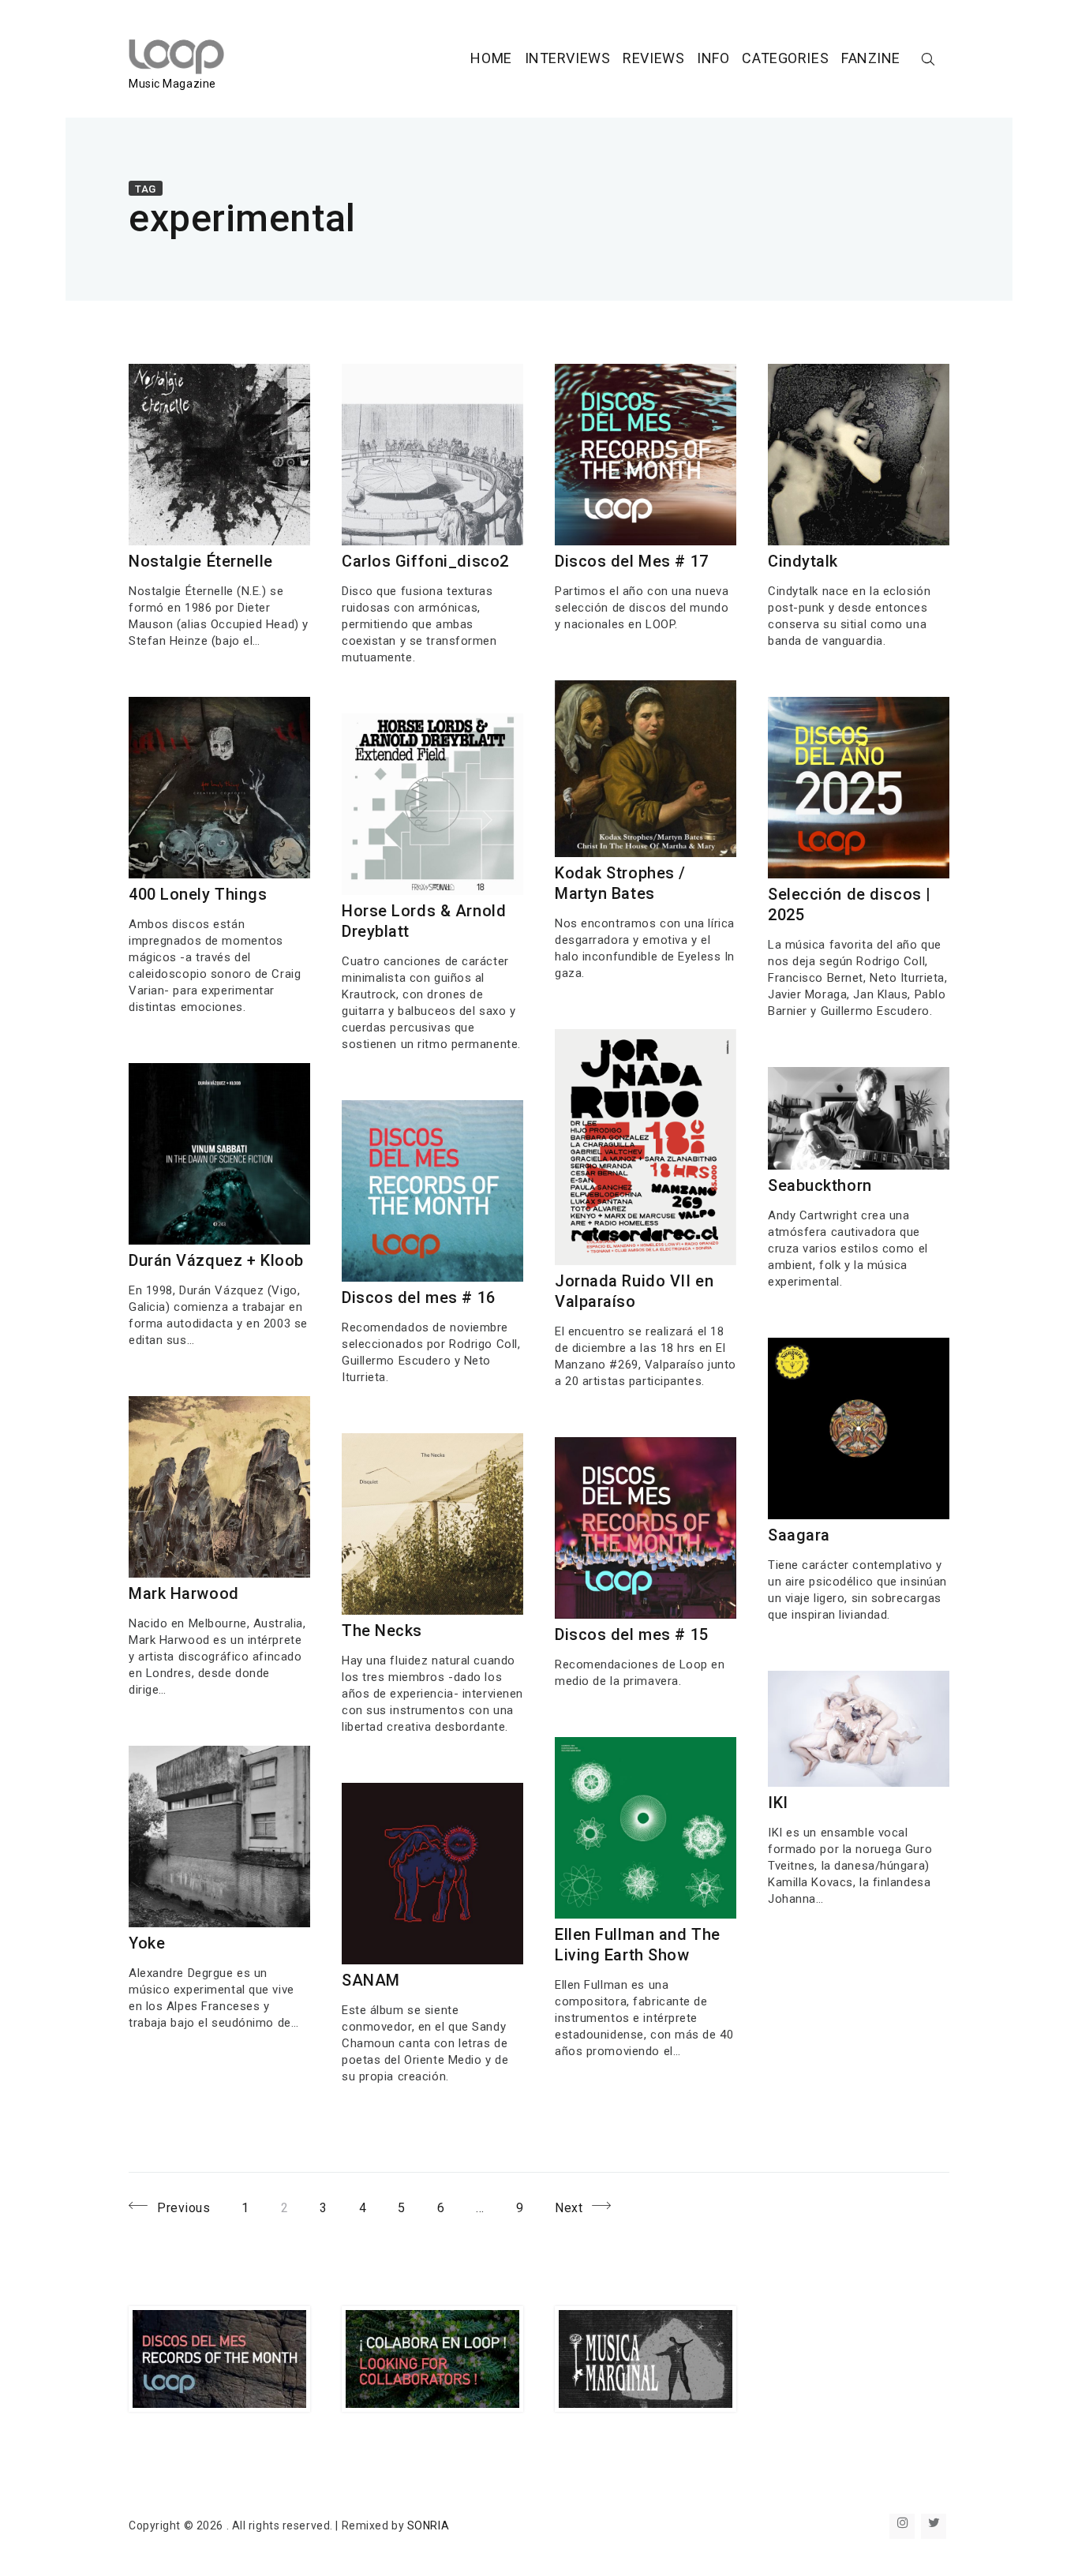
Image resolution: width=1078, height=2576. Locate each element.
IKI (778, 1803)
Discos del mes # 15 (632, 1634)
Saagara (799, 1535)
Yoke (147, 1943)
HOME (491, 58)
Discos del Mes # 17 (632, 561)
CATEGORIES (785, 58)
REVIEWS (653, 58)
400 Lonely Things (198, 894)
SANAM (371, 1980)
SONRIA (428, 2525)
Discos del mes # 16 (419, 1297)
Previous (183, 2207)
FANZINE (871, 58)
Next (569, 2207)
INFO (713, 58)
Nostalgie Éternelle (201, 561)
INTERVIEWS (568, 58)
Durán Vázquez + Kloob (216, 1260)
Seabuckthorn (820, 1185)
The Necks (382, 1631)
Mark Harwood (184, 1593)
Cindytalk (803, 561)
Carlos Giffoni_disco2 (425, 561)
